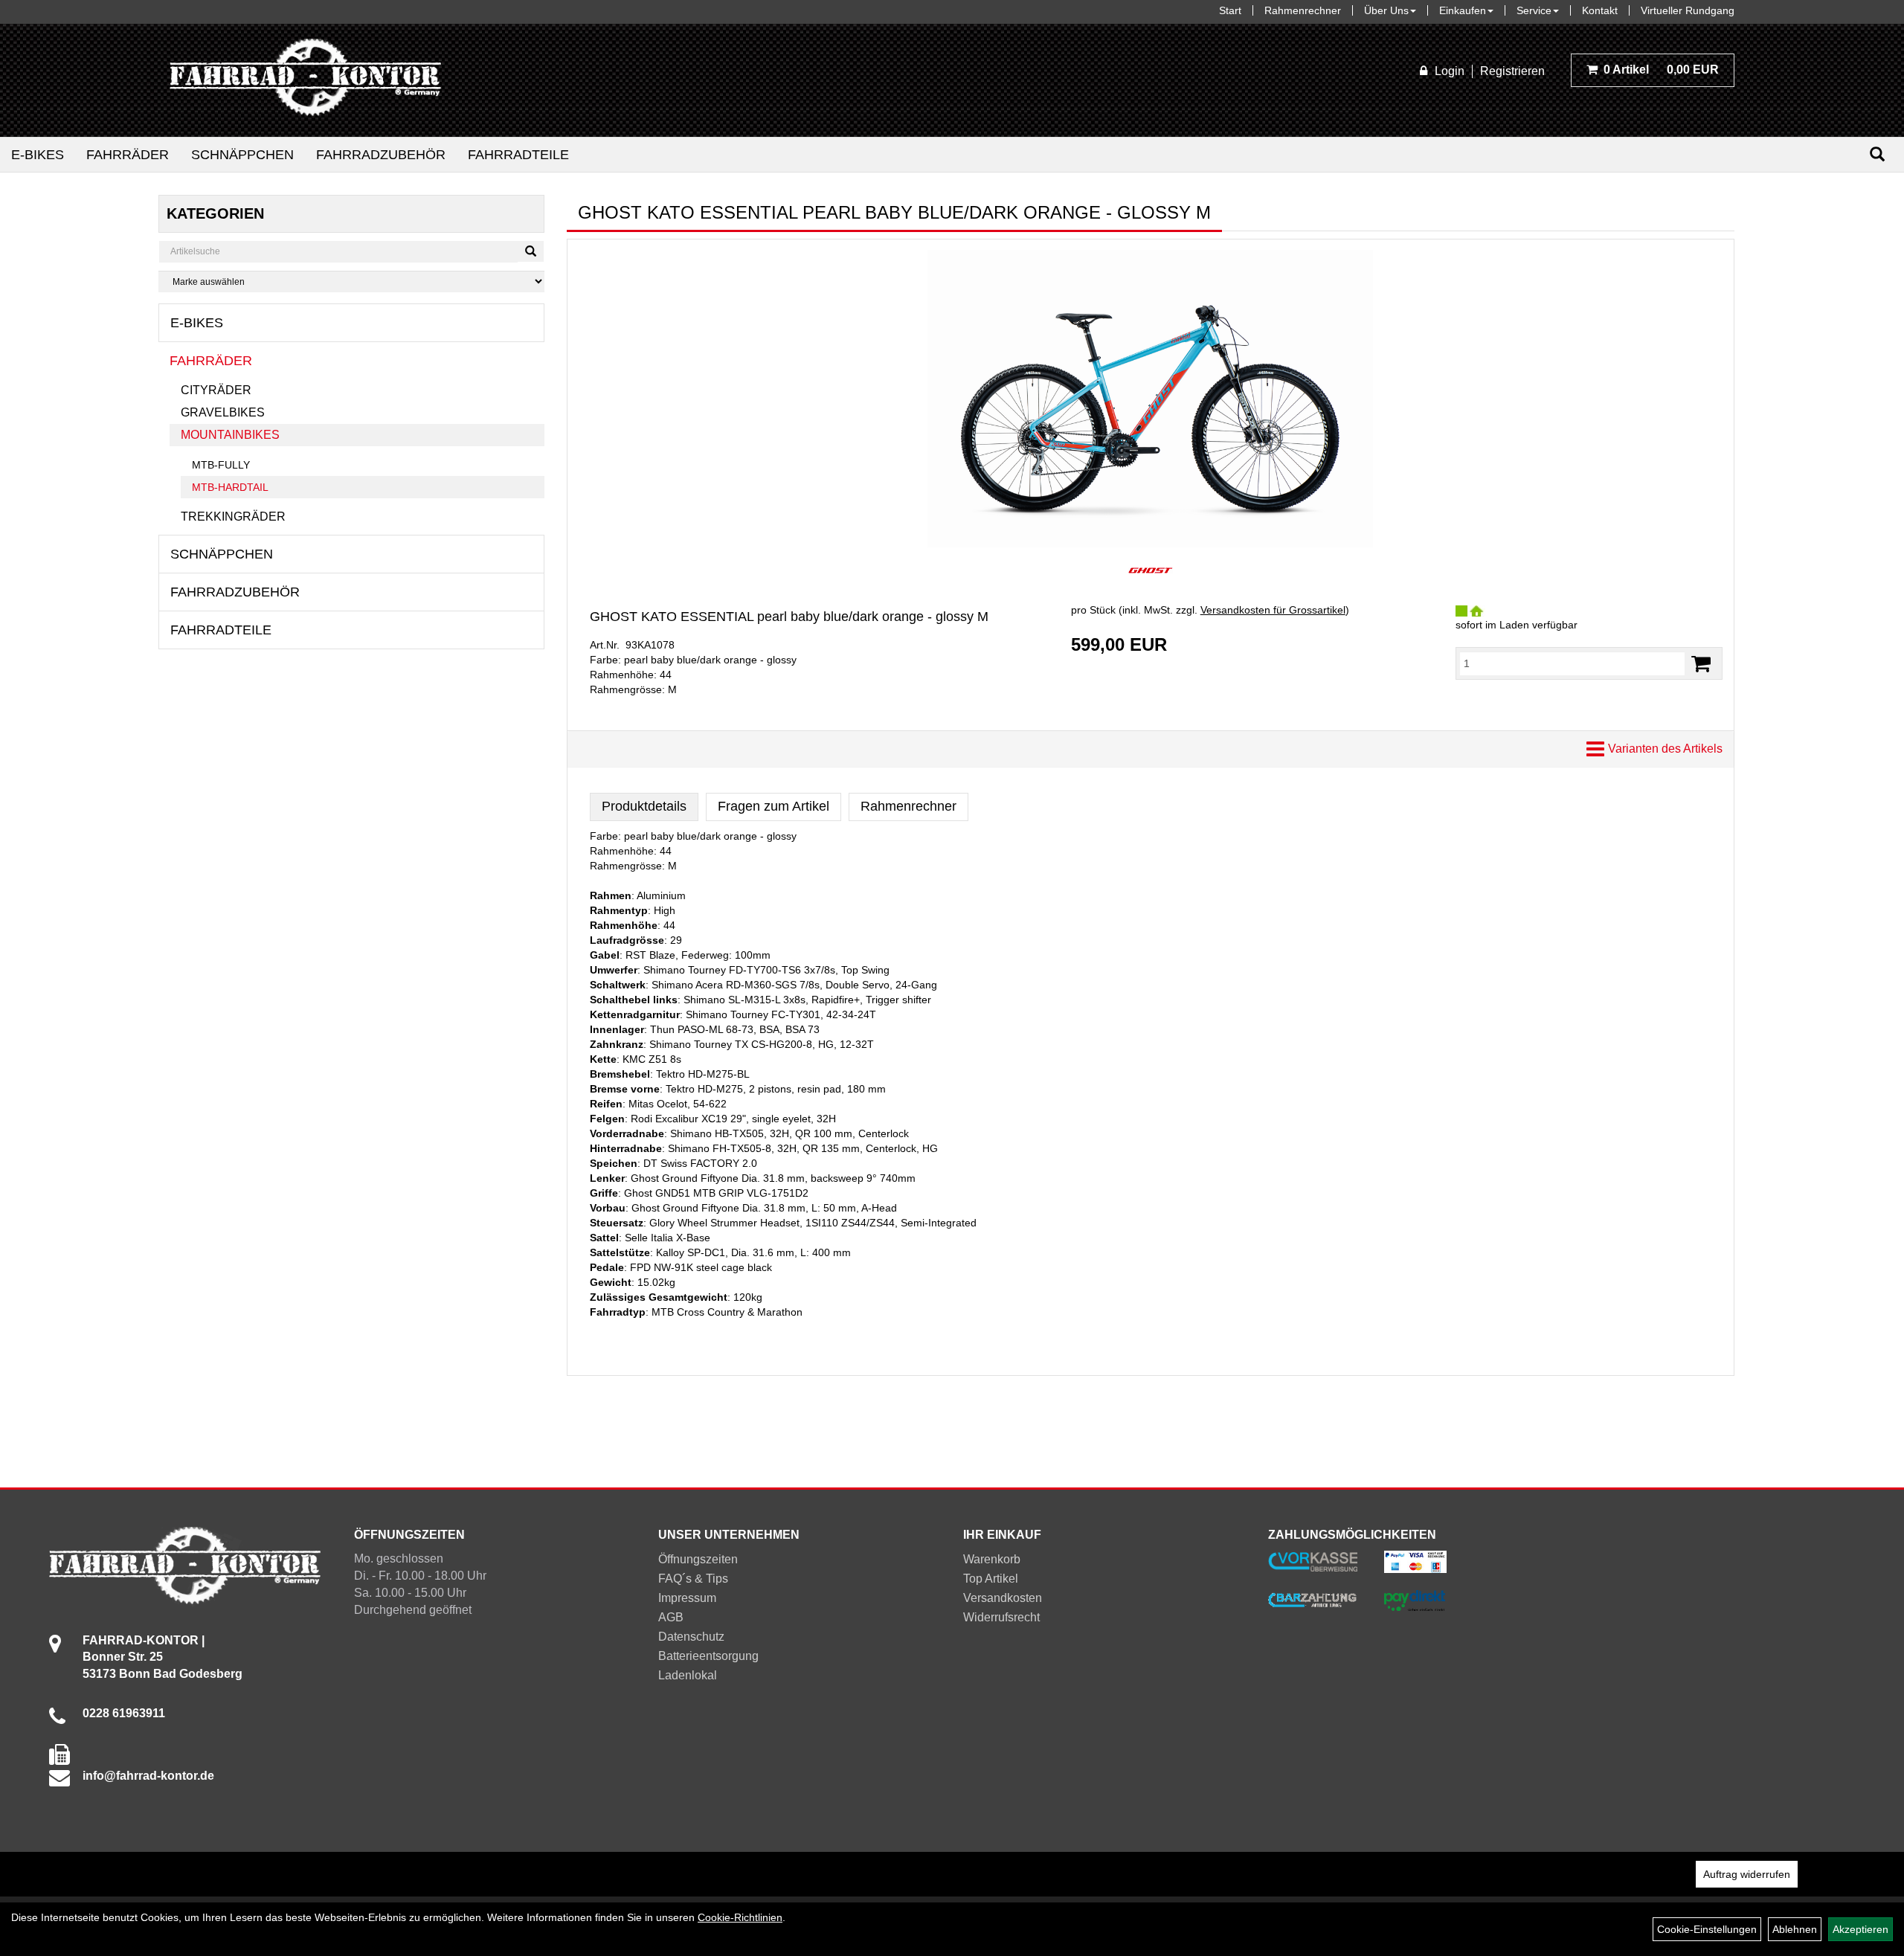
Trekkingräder (233, 517)
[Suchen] (1877, 154)
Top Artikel (991, 1579)
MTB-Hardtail (230, 487)
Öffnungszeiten (698, 1559)
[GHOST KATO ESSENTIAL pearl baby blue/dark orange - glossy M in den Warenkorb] (1701, 664)
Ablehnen (1795, 1929)
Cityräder (216, 390)
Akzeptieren (1860, 1929)
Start (1230, 10)
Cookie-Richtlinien (740, 1917)
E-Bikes (38, 155)
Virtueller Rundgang (1688, 10)
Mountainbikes (230, 435)
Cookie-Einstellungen (1707, 1929)
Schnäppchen (242, 155)
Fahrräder (128, 155)
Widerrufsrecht (1001, 1617)
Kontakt (1600, 10)
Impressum (687, 1598)
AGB (671, 1617)
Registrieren (1512, 71)
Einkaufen (1463, 10)
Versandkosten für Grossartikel (1273, 610)
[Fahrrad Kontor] (305, 80)
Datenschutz (691, 1637)
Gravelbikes (223, 412)
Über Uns (1386, 10)
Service (1534, 10)
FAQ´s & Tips (693, 1579)
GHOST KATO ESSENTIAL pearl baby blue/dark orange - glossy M (789, 617)
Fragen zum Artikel (773, 806)
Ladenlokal (688, 1675)
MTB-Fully (221, 465)
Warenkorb (992, 1559)
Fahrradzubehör (381, 155)
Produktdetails (644, 806)
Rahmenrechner (1303, 10)
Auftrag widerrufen (1747, 1874)
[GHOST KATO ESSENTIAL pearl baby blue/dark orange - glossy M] (1151, 399)
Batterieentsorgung (708, 1656)
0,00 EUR (1661, 70)
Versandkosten (1003, 1598)
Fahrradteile (518, 155)
